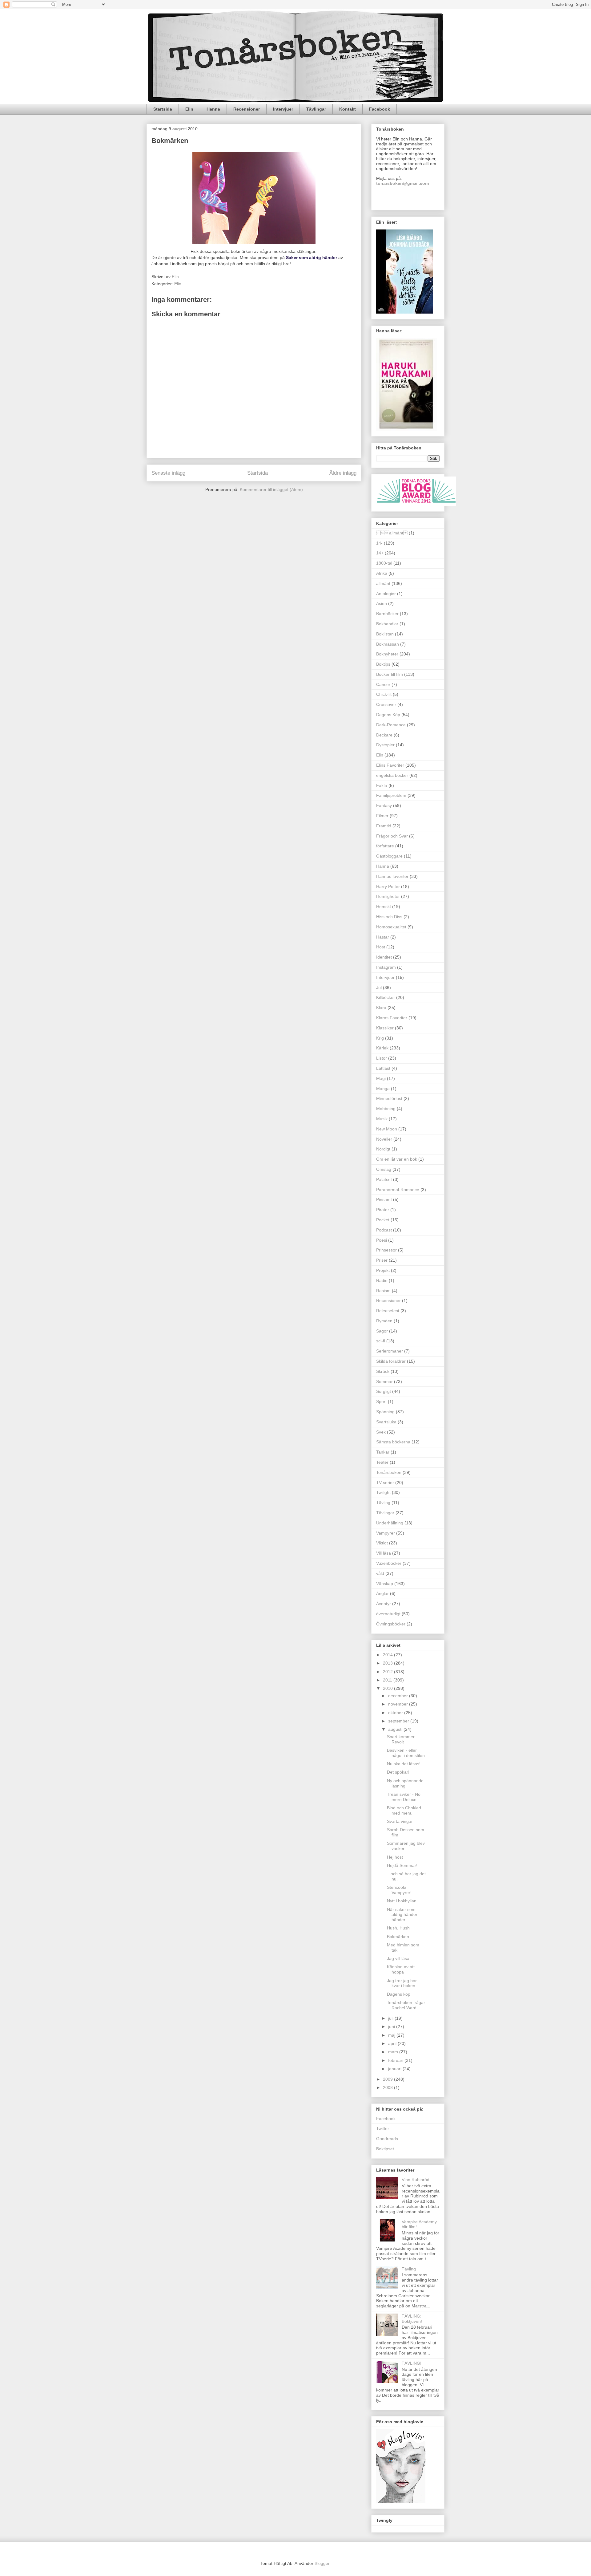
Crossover (386, 704)
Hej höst (395, 1857)
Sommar (384, 1381)
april (393, 2043)
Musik (382, 1119)
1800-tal (384, 563)
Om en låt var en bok (397, 1159)
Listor (382, 1058)
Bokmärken (398, 1937)
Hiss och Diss (389, 917)
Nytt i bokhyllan (402, 1901)
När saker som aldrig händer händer (402, 1915)
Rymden (384, 1321)
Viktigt (382, 1543)
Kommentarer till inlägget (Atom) (271, 489)
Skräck (383, 1371)
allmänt (392, 533)
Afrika (382, 573)
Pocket (383, 1220)
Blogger (322, 2563)
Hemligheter (388, 896)
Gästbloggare (389, 856)
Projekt (383, 1270)
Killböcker (386, 997)
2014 (388, 1655)
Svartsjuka (386, 1422)
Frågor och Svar (392, 836)
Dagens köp (399, 1994)
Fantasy (384, 805)
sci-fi (381, 1341)
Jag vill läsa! (399, 1958)
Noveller (384, 1139)
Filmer (382, 816)
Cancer (383, 684)
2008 (388, 2087)
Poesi (382, 1240)
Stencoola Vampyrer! (399, 1890)
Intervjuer (283, 109)
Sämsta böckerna (393, 1442)
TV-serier (385, 1483)
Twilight (383, 1492)
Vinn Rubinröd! (416, 2180)
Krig (380, 1038)
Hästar (383, 937)
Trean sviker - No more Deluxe (404, 1797)
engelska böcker (392, 775)
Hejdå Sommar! (402, 1865)
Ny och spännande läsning (405, 1783)
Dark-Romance (391, 725)
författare (385, 846)
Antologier (386, 594)
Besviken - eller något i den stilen (406, 1753)
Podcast (384, 1230)
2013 (388, 1663)
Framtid (384, 826)
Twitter (383, 2128)
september (399, 1721)
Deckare (384, 735)
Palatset (384, 1179)
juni (392, 2026)
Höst (381, 947)
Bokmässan (388, 644)
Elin (189, 109)
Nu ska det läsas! (404, 1764)
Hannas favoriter (392, 876)
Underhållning (390, 1523)
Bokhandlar (387, 624)
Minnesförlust (389, 1098)
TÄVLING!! (412, 2363)
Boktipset (385, 2149)
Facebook (380, 109)
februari (396, 2060)
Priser (382, 1260)
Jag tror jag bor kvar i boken (402, 1983)
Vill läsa (384, 1553)
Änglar (382, 1593)
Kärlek (382, 1048)
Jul (379, 988)
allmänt (383, 583)
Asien (382, 603)
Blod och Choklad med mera (404, 1810)
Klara (381, 1008)
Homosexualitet (391, 927)
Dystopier (385, 745)
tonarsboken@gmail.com (402, 183)
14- (379, 543)
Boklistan (385, 634)
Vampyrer (386, 1533)
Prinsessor (386, 1250)
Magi (381, 1078)
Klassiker (385, 1028)
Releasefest (388, 1311)
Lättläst (383, 1068)
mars (394, 2052)
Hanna (213, 109)
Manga (383, 1089)
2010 (388, 1688)
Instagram (386, 967)
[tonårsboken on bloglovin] (401, 2501)
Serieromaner (390, 1351)
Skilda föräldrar (391, 1361)
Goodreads (387, 2139)
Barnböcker (387, 614)
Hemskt (384, 907)
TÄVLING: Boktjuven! (412, 2319)
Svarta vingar (400, 1821)
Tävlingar (316, 109)
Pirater (383, 1210)
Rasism (383, 1291)
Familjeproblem (391, 795)
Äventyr (384, 1604)
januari (395, 2069)
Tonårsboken (389, 1472)
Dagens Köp (388, 715)
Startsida (163, 109)
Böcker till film (390, 674)
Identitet (384, 957)
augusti (396, 1729)
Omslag (384, 1169)
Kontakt (348, 109)
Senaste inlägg (168, 473)
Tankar (383, 1452)
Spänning (385, 1412)
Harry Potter (388, 886)
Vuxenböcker (389, 1563)
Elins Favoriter (390, 765)
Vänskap (385, 1584)
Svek (381, 1432)
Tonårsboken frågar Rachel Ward (406, 2005)
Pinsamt (384, 1199)
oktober (396, 1713)
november (399, 1704)
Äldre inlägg (343, 473)
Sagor (382, 1331)
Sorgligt (384, 1391)
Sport (381, 1402)
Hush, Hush (398, 1928)
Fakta (382, 785)
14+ (380, 553)
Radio (382, 1280)
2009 (388, 2079)
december (399, 1696)
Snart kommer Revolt (401, 1739)
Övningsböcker (391, 1624)
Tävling (383, 1503)
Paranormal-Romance (398, 1190)
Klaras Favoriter (392, 1018)
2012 (388, 1672)
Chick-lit (384, 694)
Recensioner (247, 109)
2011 (388, 1680)
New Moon (387, 1129)
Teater (382, 1462)
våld (380, 1573)
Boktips (383, 664)
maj (392, 2035)
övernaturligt (388, 1614)
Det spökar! (398, 1772)
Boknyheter (387, 654)
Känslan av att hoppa (401, 1969)
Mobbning (386, 1109)
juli (391, 2018)
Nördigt (383, 1149)
